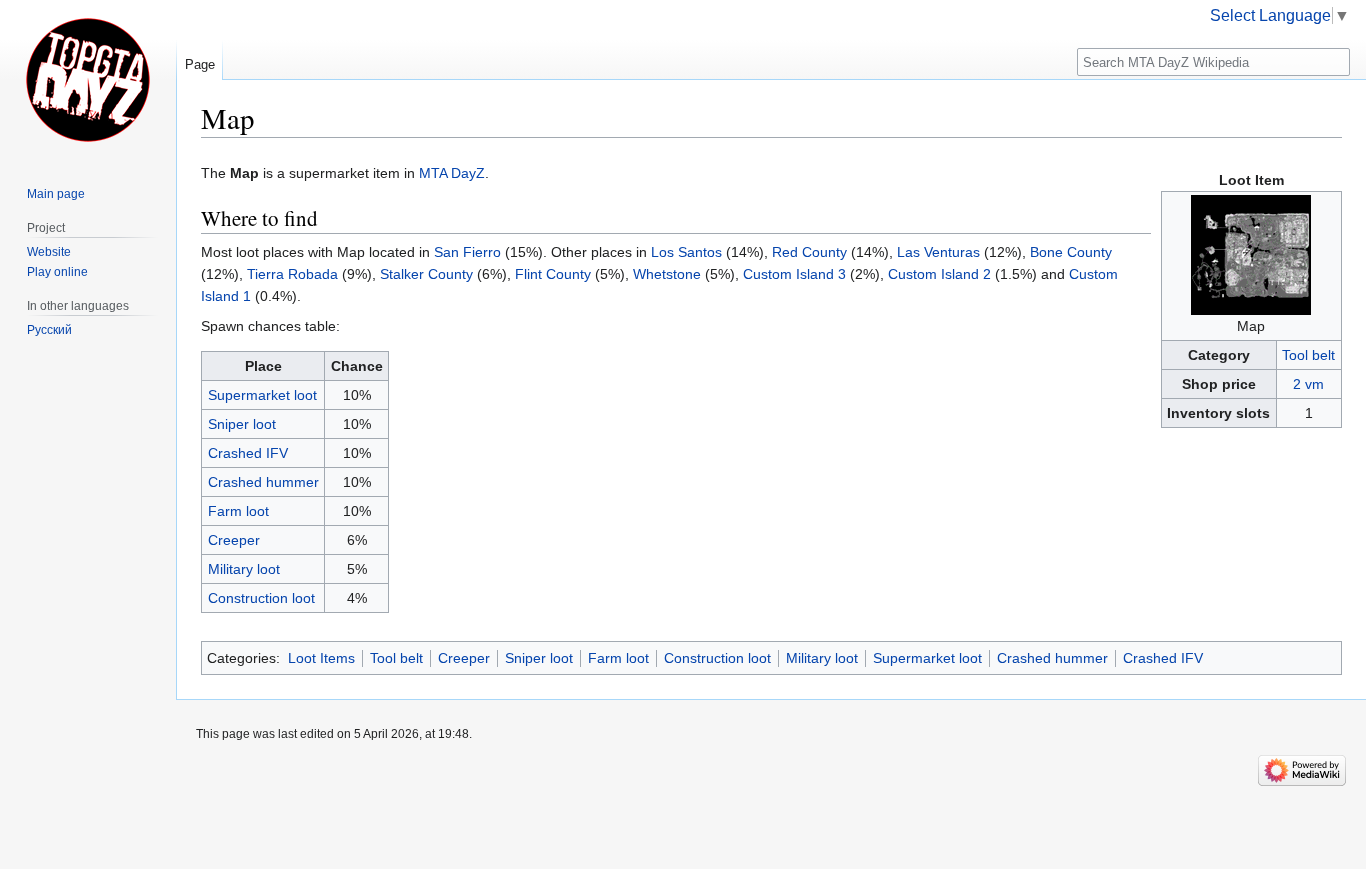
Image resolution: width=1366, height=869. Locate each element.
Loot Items (321, 658)
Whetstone (667, 274)
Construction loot (261, 598)
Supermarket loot (262, 395)
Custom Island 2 (939, 274)
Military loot (244, 569)
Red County (809, 252)
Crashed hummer (263, 482)
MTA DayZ (452, 173)
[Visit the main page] (88, 80)
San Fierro (467, 252)
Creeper (234, 540)
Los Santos (686, 252)
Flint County (553, 274)
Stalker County (426, 274)
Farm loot (238, 511)
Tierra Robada (292, 274)
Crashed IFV (248, 453)
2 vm (1308, 384)
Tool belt (1308, 355)
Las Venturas (938, 252)
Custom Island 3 (794, 274)
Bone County (1071, 252)
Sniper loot (242, 424)
